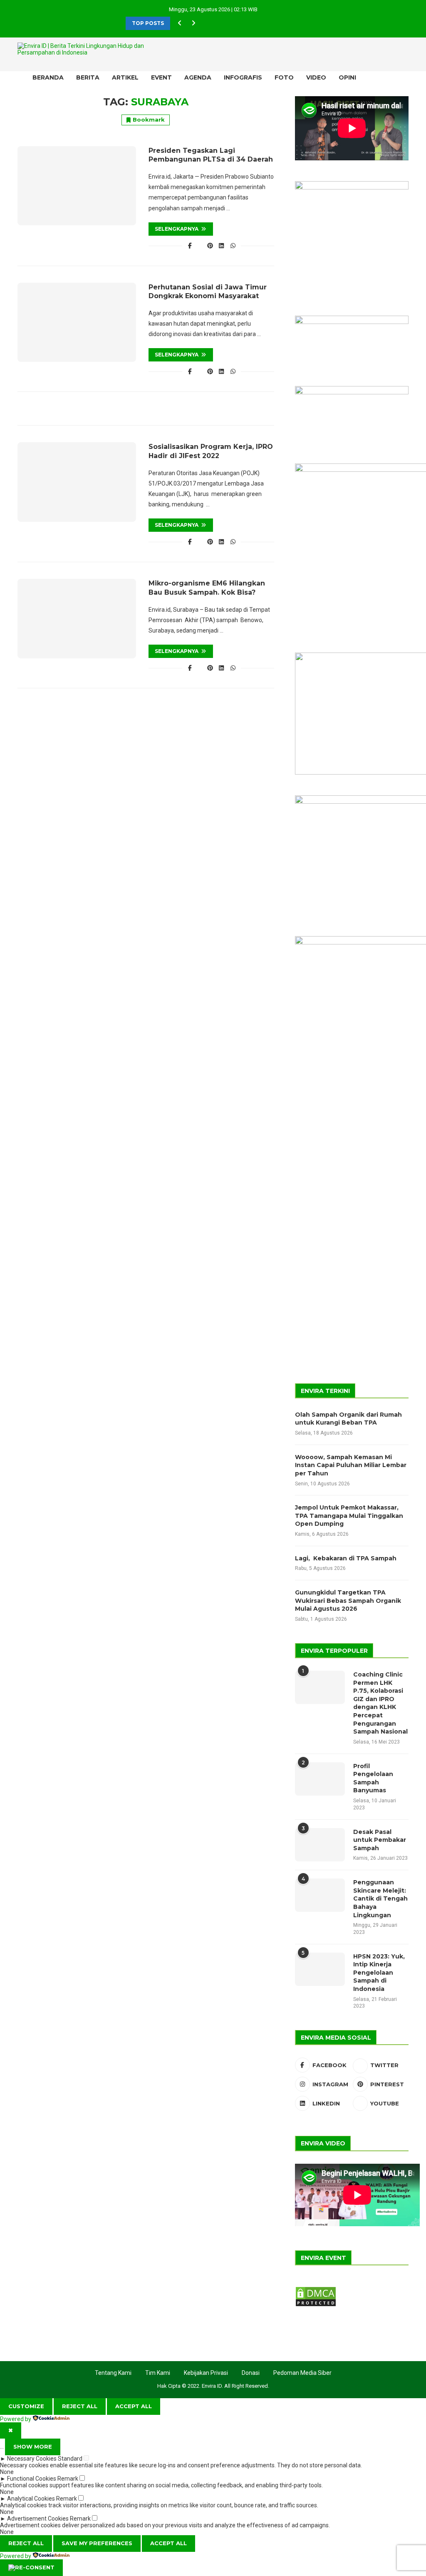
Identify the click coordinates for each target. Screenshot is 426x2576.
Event (161, 77)
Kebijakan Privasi (206, 2373)
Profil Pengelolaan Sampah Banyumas (373, 1778)
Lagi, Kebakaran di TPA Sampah (346, 1558)
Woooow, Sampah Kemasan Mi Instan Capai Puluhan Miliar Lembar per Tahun (351, 1465)
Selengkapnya (177, 229)
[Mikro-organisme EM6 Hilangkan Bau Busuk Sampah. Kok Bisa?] (77, 618)
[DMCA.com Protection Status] (316, 2290)
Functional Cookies (32, 2479)
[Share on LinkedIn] (222, 246)
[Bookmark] (404, 77)
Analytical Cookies (31, 2499)
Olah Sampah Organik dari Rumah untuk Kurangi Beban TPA (348, 1419)
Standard (70, 2459)
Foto (284, 77)
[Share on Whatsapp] (233, 246)
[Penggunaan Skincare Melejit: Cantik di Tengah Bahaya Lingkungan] (320, 1895)
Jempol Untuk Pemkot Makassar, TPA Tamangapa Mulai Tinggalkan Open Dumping (349, 1516)
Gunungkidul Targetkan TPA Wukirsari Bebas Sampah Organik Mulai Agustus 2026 (348, 1601)
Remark (68, 2479)
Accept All (134, 2406)
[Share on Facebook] (190, 246)
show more (33, 2446)
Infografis (243, 77)
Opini (347, 77)
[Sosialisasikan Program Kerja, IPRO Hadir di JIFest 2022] (77, 482)
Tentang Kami (113, 2373)
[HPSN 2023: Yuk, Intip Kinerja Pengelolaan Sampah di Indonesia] (320, 1969)
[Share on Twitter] (200, 246)
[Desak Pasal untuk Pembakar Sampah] (320, 1845)
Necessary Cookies (32, 2459)
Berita (88, 77)
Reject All (80, 2406)
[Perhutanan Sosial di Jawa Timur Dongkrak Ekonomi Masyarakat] (77, 322)
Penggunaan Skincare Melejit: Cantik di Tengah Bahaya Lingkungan (380, 1898)
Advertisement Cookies (38, 2519)
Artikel (125, 77)
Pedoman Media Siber (302, 2373)
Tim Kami (158, 2373)
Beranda (48, 77)
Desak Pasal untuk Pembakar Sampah (380, 1840)
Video (316, 77)
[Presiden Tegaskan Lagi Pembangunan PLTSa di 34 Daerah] (77, 186)
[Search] (390, 77)
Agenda (198, 77)
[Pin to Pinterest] (210, 246)
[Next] (193, 23)
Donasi (251, 2373)
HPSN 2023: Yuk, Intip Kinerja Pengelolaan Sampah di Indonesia (379, 1973)
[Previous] (180, 23)
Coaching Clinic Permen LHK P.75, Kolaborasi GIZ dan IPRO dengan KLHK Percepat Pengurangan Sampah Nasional (380, 1703)
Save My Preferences (97, 2543)
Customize (26, 2406)
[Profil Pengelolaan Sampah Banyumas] (320, 1779)
